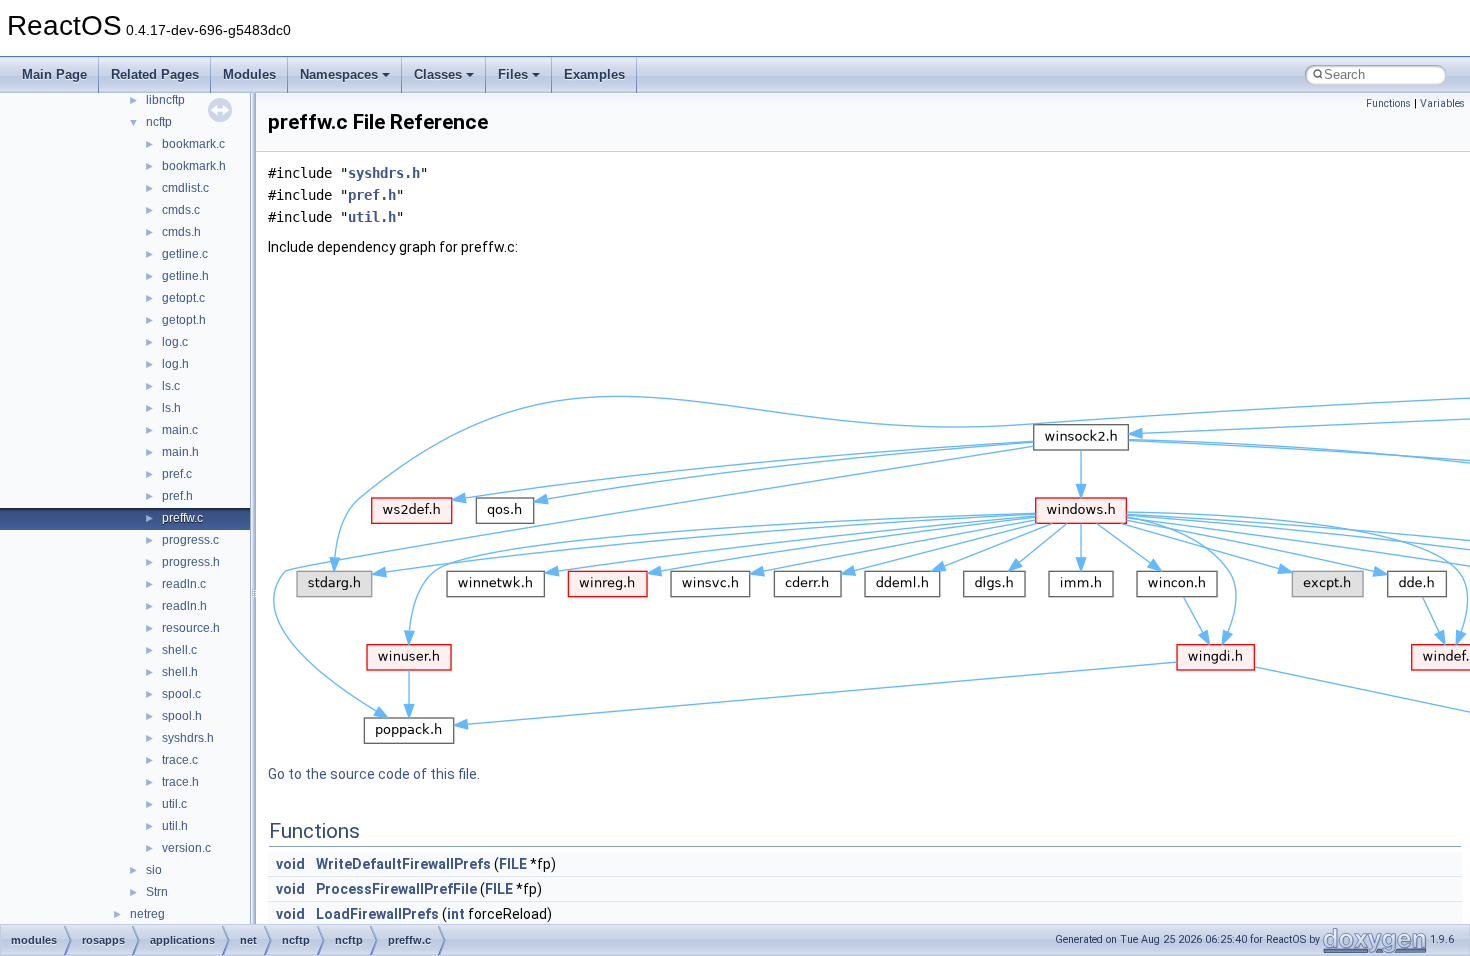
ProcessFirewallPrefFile (396, 889)
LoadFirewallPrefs (377, 914)
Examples (594, 74)
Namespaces (339, 74)
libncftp (165, 100)
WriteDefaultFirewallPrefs (403, 864)
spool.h (182, 716)
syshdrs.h (188, 738)
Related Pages (155, 74)
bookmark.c (193, 144)
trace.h (180, 782)
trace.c (180, 760)
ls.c (171, 386)
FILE (513, 864)
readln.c (184, 584)
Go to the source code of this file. (374, 774)
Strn (157, 892)
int (456, 914)
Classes (438, 74)
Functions (1388, 103)
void (290, 864)
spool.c (181, 694)
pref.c (177, 474)
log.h (175, 364)
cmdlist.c (185, 188)
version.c (186, 848)
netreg (147, 914)
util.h (175, 826)
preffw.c (182, 518)
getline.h (185, 276)
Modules (249, 74)
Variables (1442, 103)
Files (513, 74)
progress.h (191, 562)
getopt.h (184, 320)
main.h (180, 452)
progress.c (190, 540)
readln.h (184, 606)
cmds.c (181, 210)
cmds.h (181, 232)
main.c (180, 430)
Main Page (54, 74)
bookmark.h (194, 166)
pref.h (177, 496)
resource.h (191, 628)
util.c (174, 804)
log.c (175, 342)
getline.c (185, 254)
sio (154, 870)
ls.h (171, 408)
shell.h (180, 672)
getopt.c (183, 298)
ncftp (159, 122)
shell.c (179, 650)
